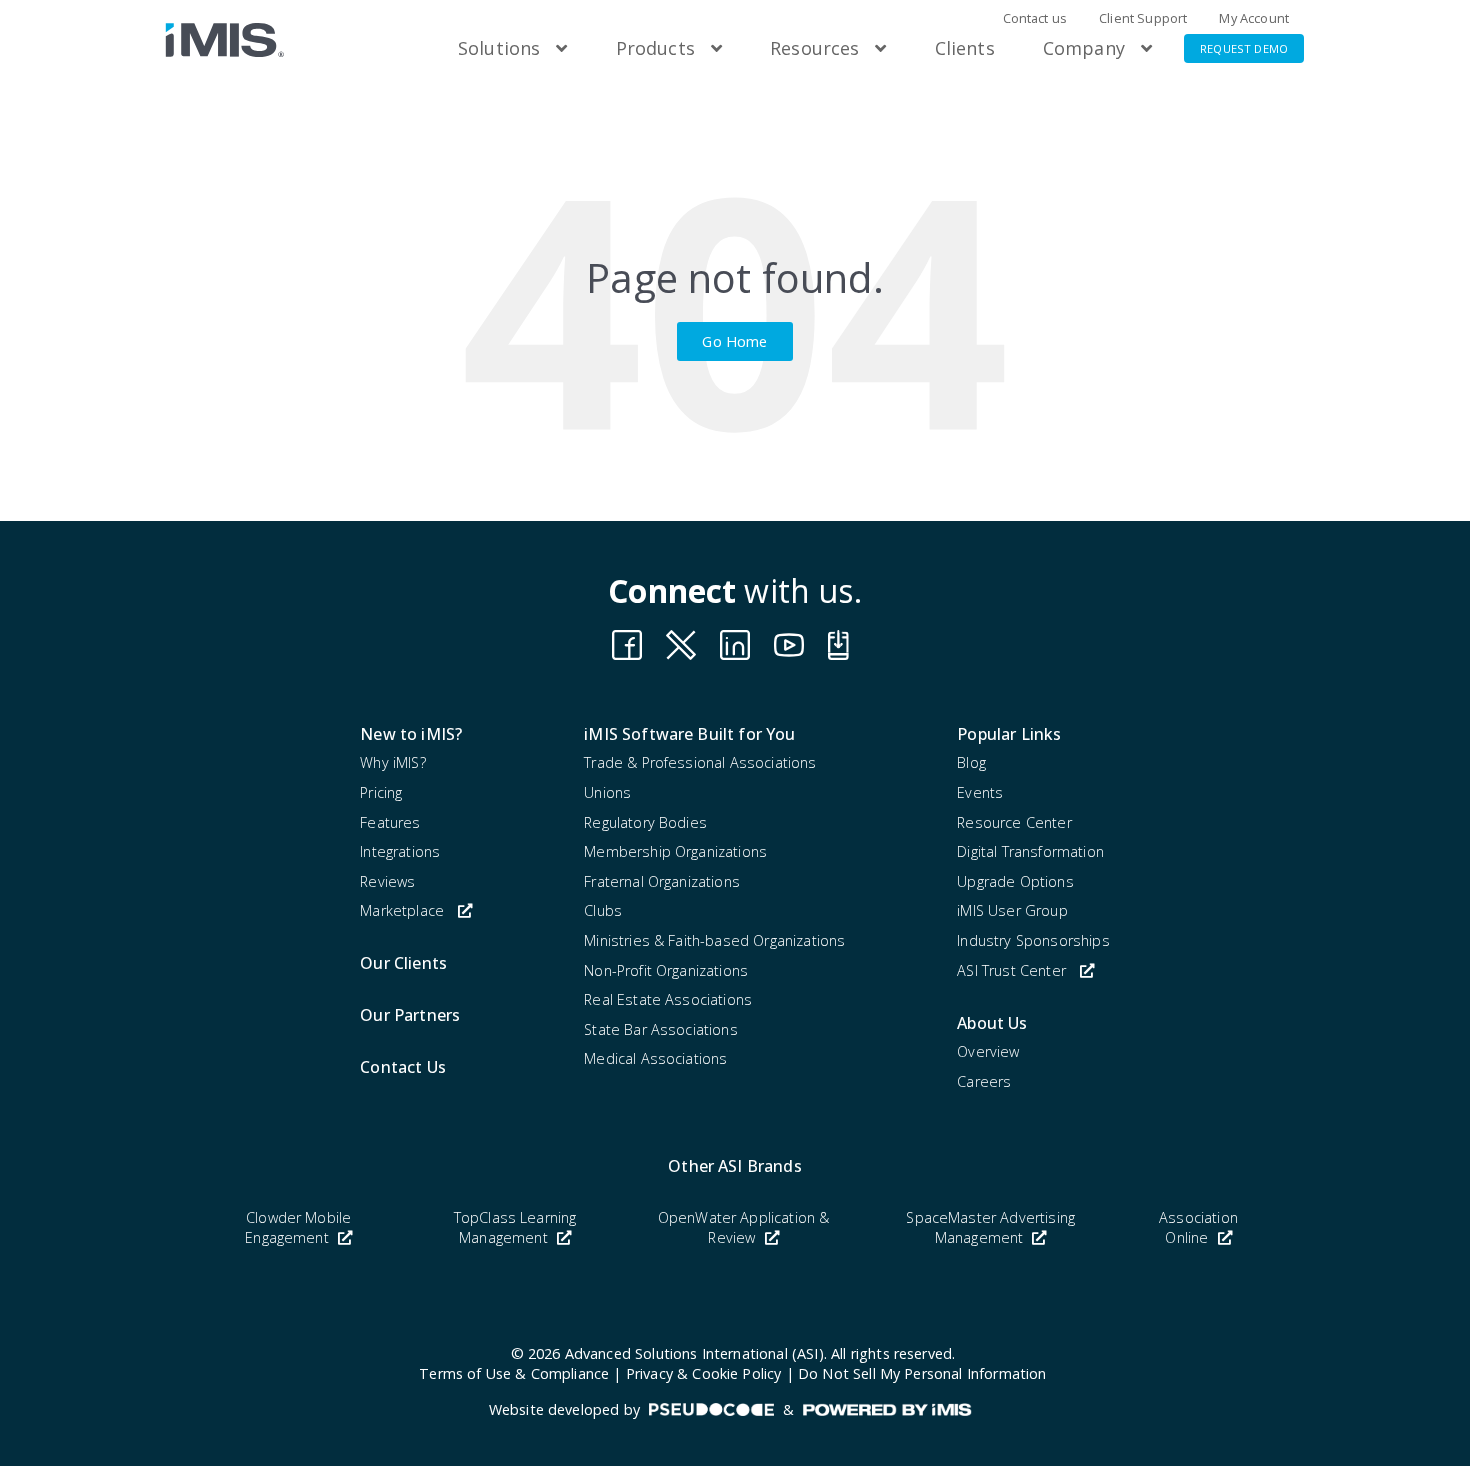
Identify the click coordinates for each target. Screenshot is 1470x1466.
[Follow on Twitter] (843, 645)
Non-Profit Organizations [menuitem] (666, 970)
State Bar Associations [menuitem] (661, 1029)
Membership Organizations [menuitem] (675, 851)
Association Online (1198, 1227)
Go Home (734, 341)
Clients (965, 48)
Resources (814, 48)
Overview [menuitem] (988, 1051)
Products (655, 48)
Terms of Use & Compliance (514, 1373)
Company (1084, 48)
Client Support (1143, 18)
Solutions (499, 48)
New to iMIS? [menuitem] (411, 734)
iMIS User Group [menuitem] (1012, 910)
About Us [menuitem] (992, 1023)
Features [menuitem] (390, 822)
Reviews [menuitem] (387, 881)
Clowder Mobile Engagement (298, 1227)
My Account (1254, 18)
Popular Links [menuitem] (1009, 734)
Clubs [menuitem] (603, 910)
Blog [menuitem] (971, 762)
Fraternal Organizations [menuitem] (662, 881)
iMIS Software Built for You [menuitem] (689, 734)
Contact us (1035, 18)
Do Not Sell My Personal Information (922, 1373)
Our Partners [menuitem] (410, 1015)
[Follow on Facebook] (627, 645)
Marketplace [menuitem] (402, 910)
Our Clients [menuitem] (403, 963)
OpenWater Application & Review (744, 1227)
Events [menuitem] (980, 792)
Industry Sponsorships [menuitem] (1033, 940)
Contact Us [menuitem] (403, 1067)
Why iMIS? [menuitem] (392, 762)
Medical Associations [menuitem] (655, 1058)
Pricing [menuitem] (381, 792)
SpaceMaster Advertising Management (990, 1227)
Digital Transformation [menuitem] (1030, 851)
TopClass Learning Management (515, 1227)
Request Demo (1244, 48)
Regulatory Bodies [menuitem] (645, 822)
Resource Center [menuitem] (1014, 822)
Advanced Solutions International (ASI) (694, 1353)
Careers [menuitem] (984, 1081)
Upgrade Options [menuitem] (1015, 881)
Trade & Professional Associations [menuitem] (700, 762)
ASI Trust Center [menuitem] (1011, 970)
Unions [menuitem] (607, 792)
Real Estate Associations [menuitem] (668, 999)
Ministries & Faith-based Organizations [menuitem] (714, 940)
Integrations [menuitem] (400, 851)
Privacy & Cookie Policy (704, 1373)
